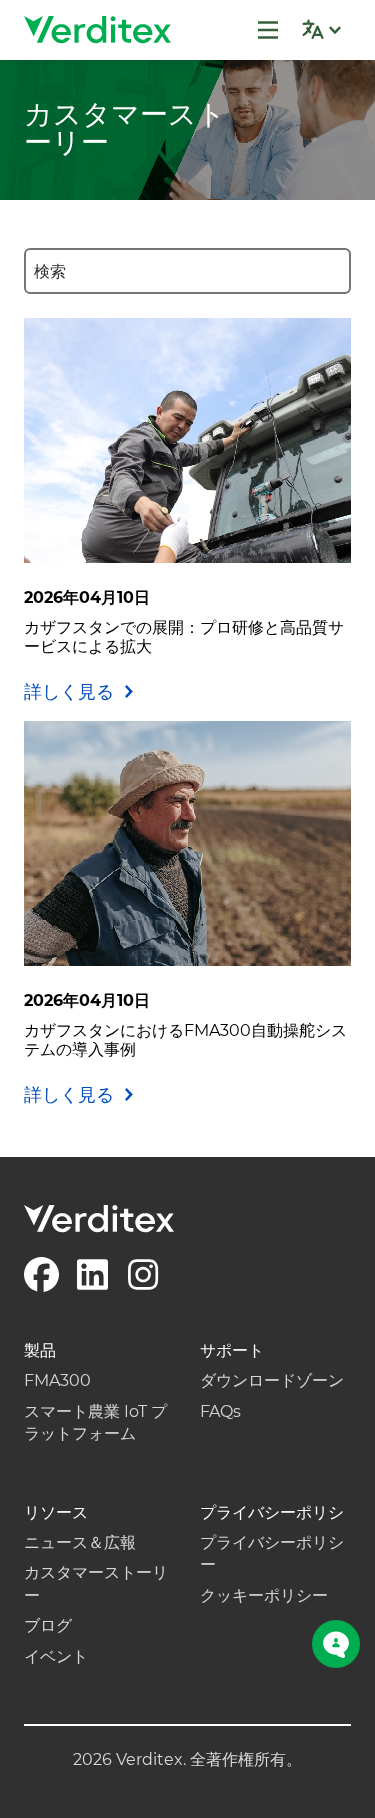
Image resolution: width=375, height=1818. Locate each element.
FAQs (220, 1411)
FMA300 (57, 1380)
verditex (99, 30)
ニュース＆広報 (80, 1542)
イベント (56, 1656)
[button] (321, 30)
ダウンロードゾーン (272, 1380)
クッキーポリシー (264, 1595)
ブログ (48, 1625)
